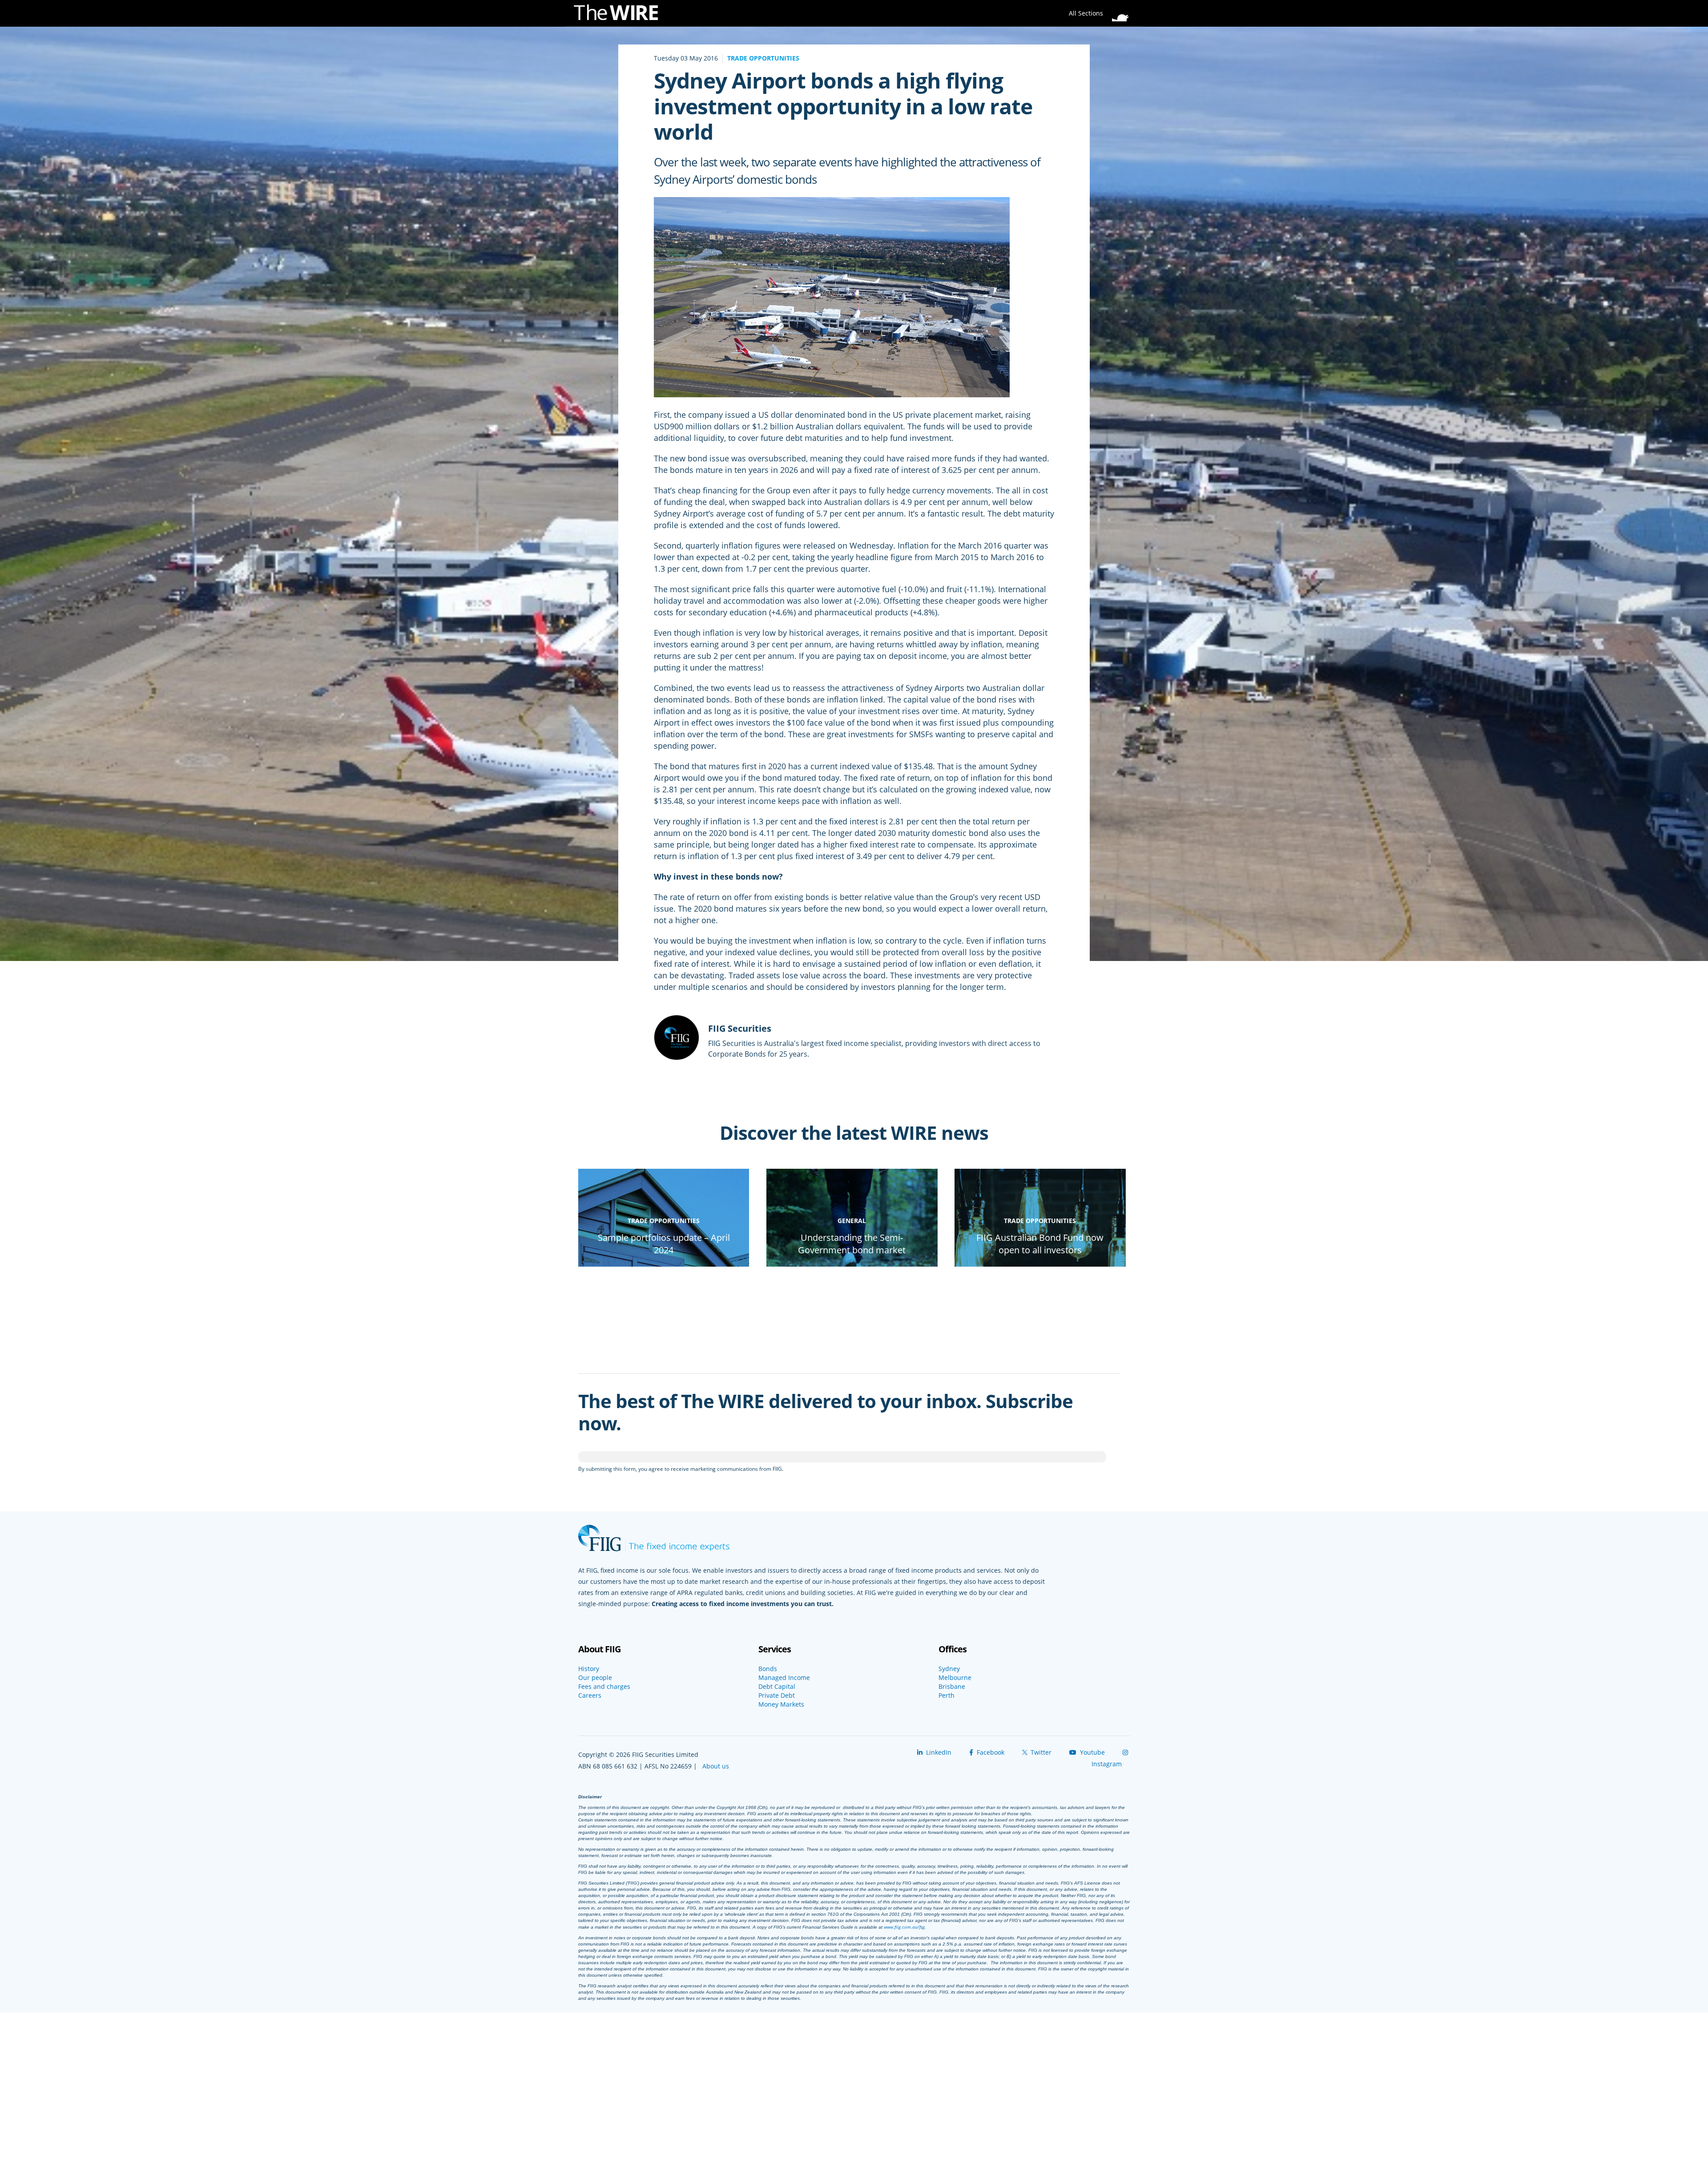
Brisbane (952, 1687)
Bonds (768, 1669)
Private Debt (777, 1696)
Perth (947, 1696)
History (589, 1669)
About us (716, 1766)
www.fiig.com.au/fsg (904, 1927)
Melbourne (955, 1678)
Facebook (990, 1752)
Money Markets (781, 1704)
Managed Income (784, 1678)
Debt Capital (777, 1687)
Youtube (1092, 1752)
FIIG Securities (740, 1028)
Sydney (949, 1669)
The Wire (620, 14)
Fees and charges (604, 1687)
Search (1123, 11)
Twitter (1040, 1752)
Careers (590, 1696)
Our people (595, 1678)
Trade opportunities (763, 58)
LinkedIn (938, 1752)
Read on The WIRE (664, 1266)
